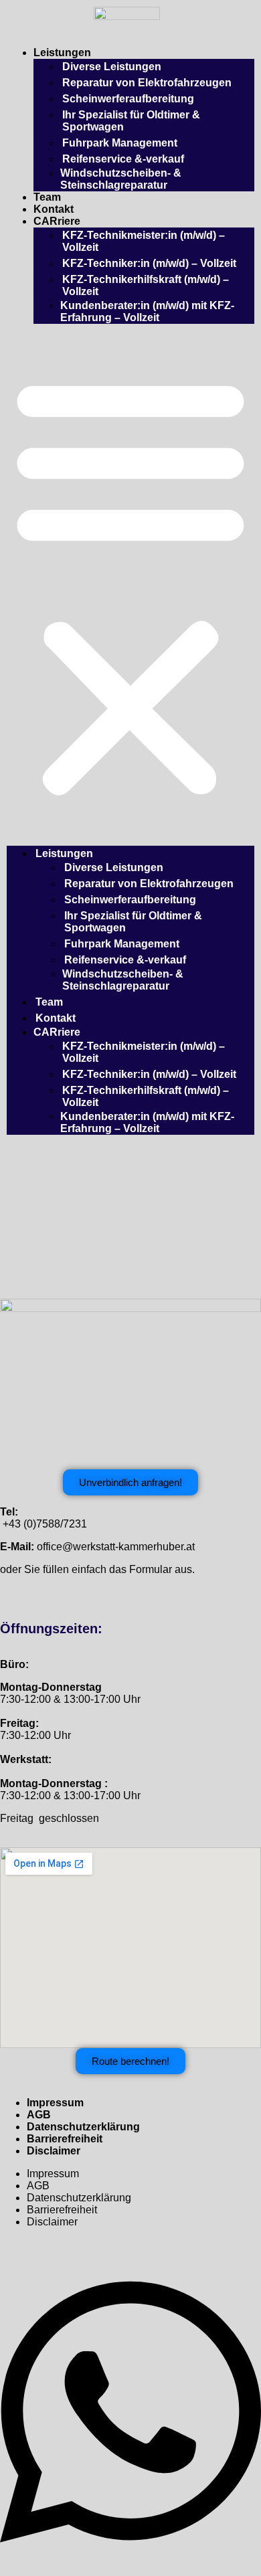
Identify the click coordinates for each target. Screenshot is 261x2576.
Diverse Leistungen (112, 67)
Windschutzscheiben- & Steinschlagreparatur (121, 179)
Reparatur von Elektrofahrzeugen (147, 83)
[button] (130, 585)
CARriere (57, 221)
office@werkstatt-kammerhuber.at (116, 1547)
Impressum (55, 2103)
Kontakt (54, 209)
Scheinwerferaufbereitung (128, 99)
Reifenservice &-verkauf (123, 159)
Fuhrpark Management (120, 143)
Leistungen (62, 53)
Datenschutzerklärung (83, 2127)
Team (47, 197)
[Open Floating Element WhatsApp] (130, 2558)
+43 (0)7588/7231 (45, 1524)
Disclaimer (54, 2151)
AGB (39, 2115)
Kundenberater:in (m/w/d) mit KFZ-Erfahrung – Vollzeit (147, 311)
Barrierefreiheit (65, 2139)
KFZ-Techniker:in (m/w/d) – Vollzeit (149, 263)
